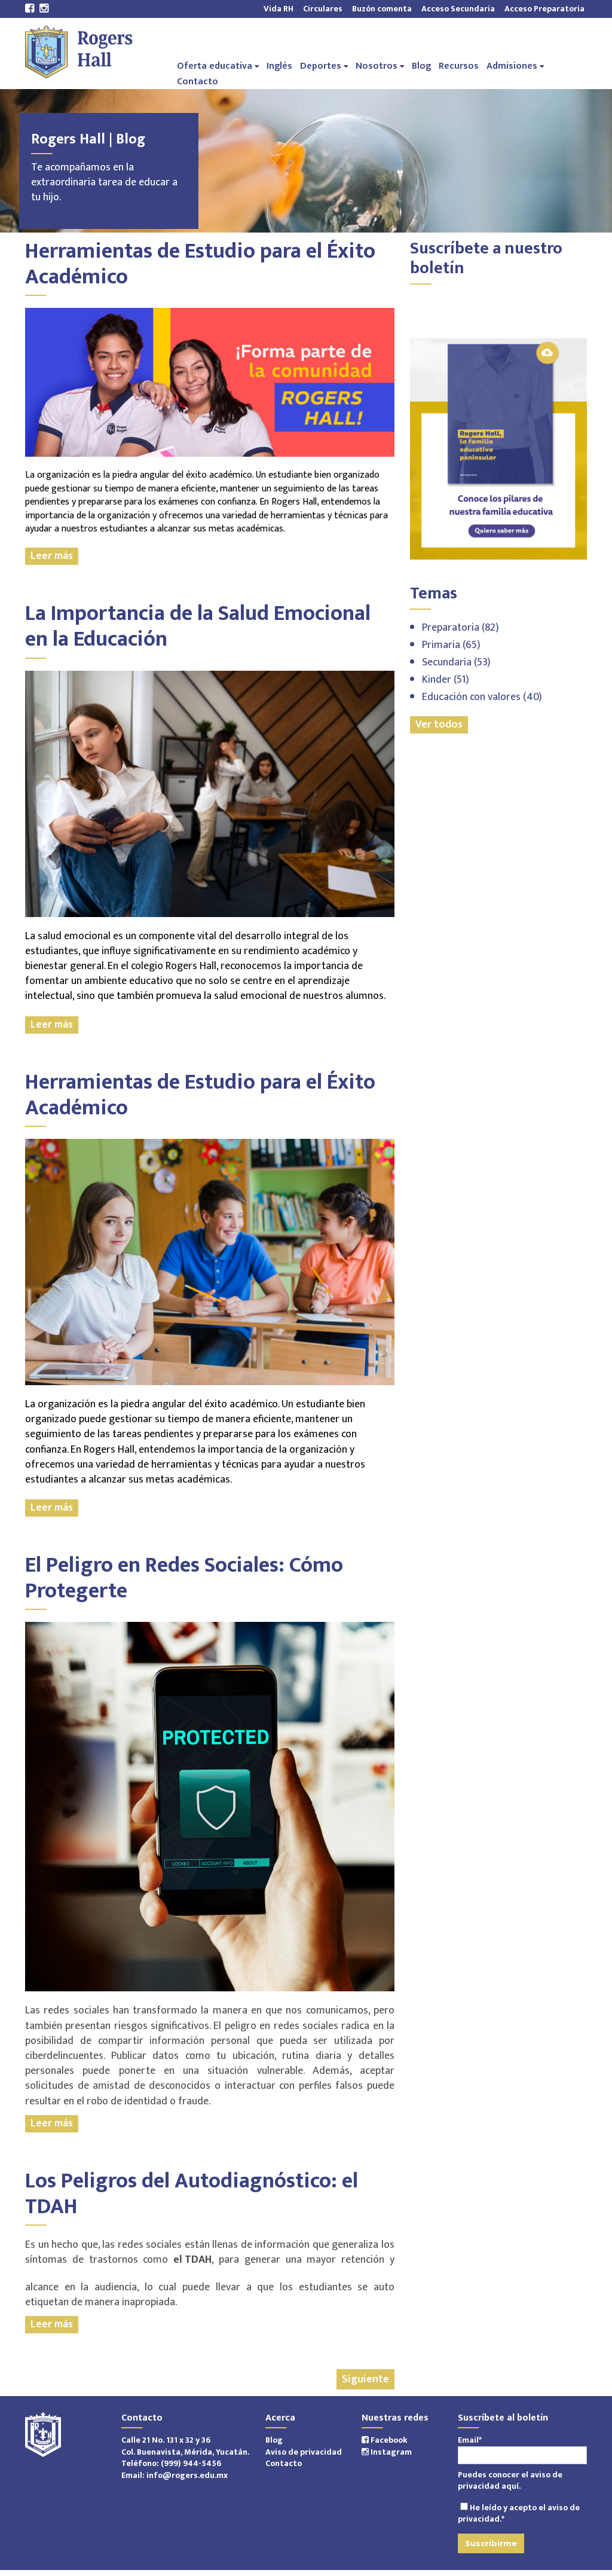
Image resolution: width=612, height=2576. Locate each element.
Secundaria (456, 662)
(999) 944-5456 (191, 2463)
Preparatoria (460, 628)
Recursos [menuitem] (459, 65)
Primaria (451, 645)
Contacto (284, 2463)
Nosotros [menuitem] (377, 65)
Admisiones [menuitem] (512, 65)
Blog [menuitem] (421, 65)
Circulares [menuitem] (323, 8)
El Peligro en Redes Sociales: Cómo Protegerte (184, 1578)
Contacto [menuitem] (198, 81)
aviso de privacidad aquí (510, 2481)
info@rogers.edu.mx (187, 2475)
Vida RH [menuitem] (279, 8)
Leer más (52, 556)
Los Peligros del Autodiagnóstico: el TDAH (192, 2194)
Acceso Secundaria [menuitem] (458, 8)
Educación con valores (482, 697)
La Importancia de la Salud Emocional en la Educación (198, 626)
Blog (274, 2440)
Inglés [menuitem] (279, 65)
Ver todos (439, 725)
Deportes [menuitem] (321, 65)
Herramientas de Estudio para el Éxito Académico (200, 264)
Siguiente (365, 2379)
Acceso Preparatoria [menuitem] (542, 8)
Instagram (390, 2452)
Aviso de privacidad (304, 2452)
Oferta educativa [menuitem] (215, 65)
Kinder (446, 680)
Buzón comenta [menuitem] (382, 8)
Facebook (388, 2440)
